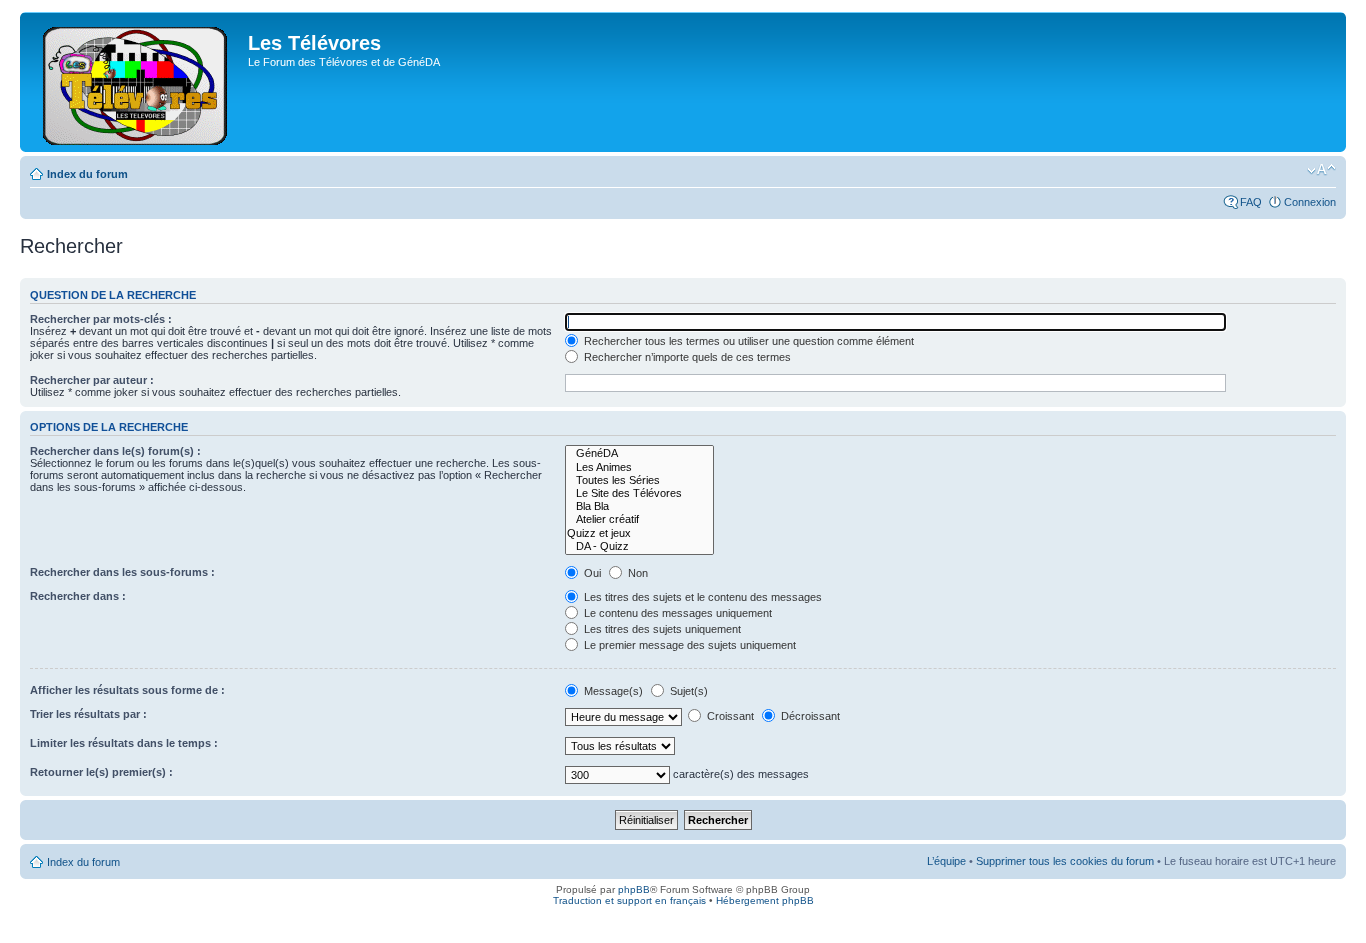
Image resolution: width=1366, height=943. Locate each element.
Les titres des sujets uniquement (661, 629)
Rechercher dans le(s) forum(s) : (115, 451)
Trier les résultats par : (88, 714)
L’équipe (946, 861)
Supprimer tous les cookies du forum (1065, 861)
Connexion (1310, 202)
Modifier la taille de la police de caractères (1321, 170)
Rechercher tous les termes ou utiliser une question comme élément (747, 341)
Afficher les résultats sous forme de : (127, 690)
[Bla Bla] (639, 506)
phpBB (634, 889)
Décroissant (809, 716)
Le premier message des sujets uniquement (688, 645)
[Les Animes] (639, 467)
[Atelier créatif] (639, 519)
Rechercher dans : (78, 596)
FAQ (1251, 202)
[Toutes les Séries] (639, 480)
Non (636, 573)
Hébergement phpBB (765, 900)
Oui (591, 573)
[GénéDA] (639, 453)
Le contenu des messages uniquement (676, 613)
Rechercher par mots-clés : (101, 319)
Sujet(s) (687, 691)
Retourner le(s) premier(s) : (101, 772)
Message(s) (613, 691)
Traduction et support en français (629, 900)
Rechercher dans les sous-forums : (122, 572)
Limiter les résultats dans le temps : (124, 743)
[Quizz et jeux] (639, 533)
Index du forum (87, 174)
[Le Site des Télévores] (639, 493)
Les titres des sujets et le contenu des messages (701, 597)
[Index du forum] (136, 82)
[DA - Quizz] (639, 546)
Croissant (729, 716)
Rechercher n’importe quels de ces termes (686, 357)
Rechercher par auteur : (92, 380)
